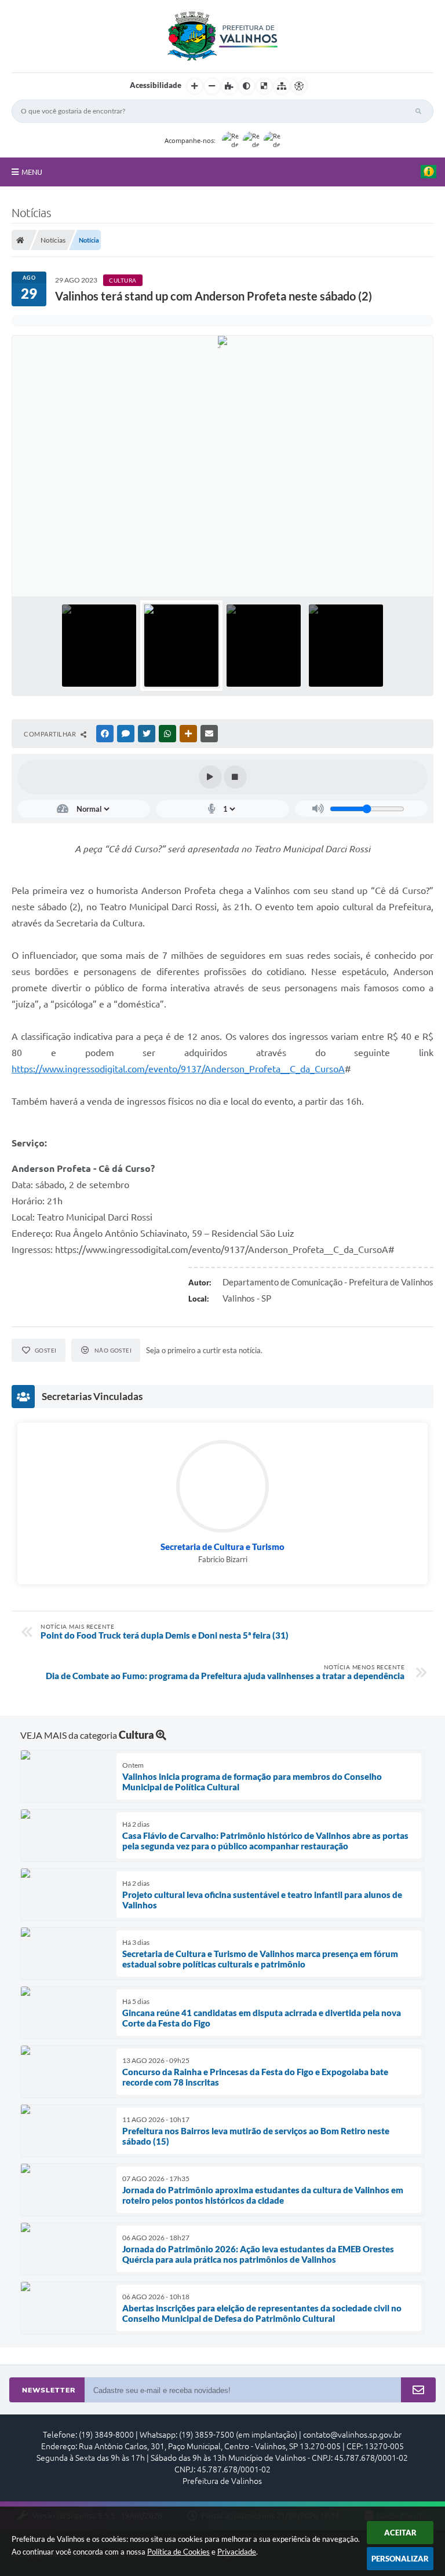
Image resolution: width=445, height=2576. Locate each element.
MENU (32, 172)
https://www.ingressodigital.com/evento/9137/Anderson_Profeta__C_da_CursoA (178, 1069)
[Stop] (235, 777)
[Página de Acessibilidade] (299, 86)
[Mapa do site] (282, 86)
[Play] (210, 777)
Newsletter (49, 2390)
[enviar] (418, 2390)
